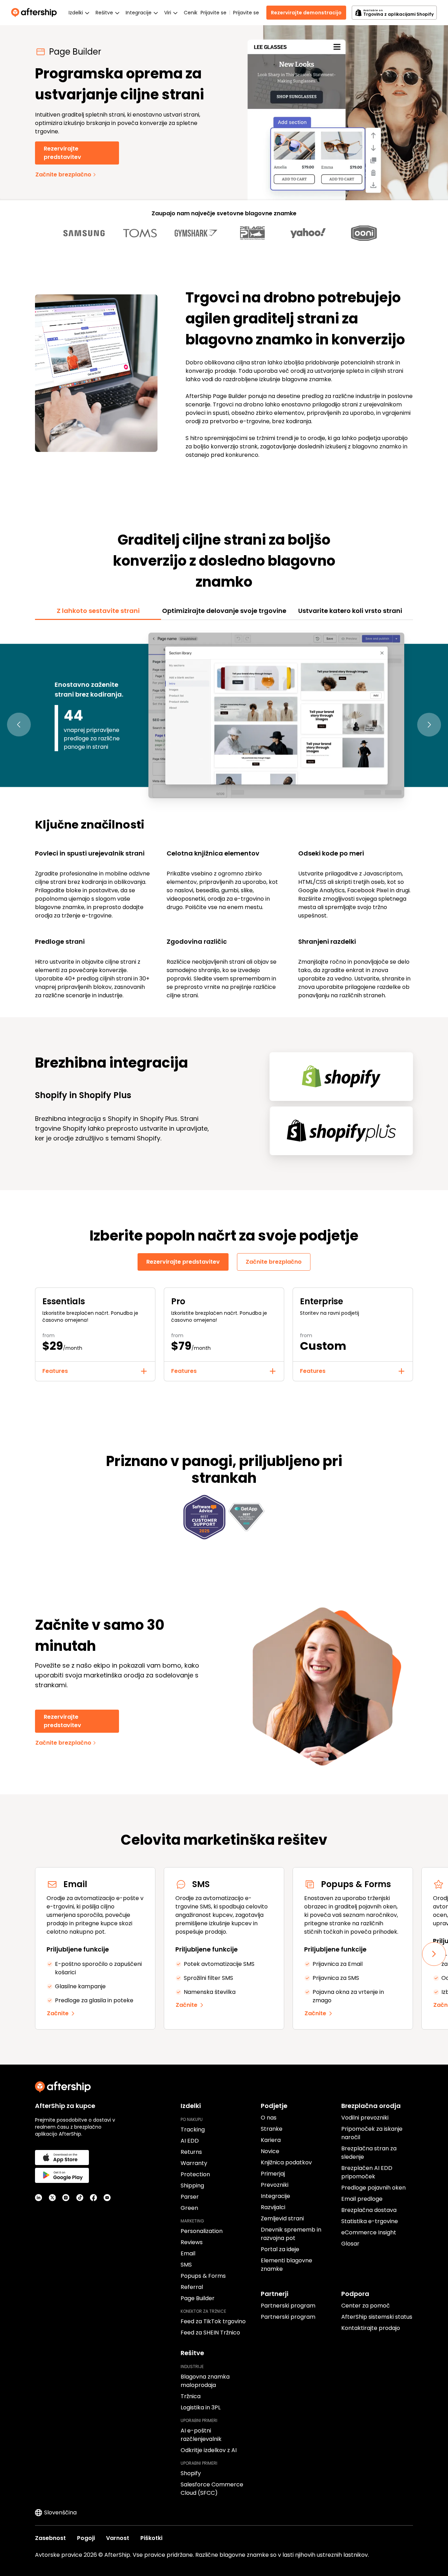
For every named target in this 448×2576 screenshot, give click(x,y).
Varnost (118, 2538)
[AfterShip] (36, 13)
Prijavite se (213, 13)
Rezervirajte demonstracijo (306, 13)
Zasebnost (50, 2538)
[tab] (98, 611)
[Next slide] (434, 1954)
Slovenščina (60, 2512)
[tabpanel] (224, 815)
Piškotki (151, 2538)
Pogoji (86, 2538)
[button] (19, 725)
